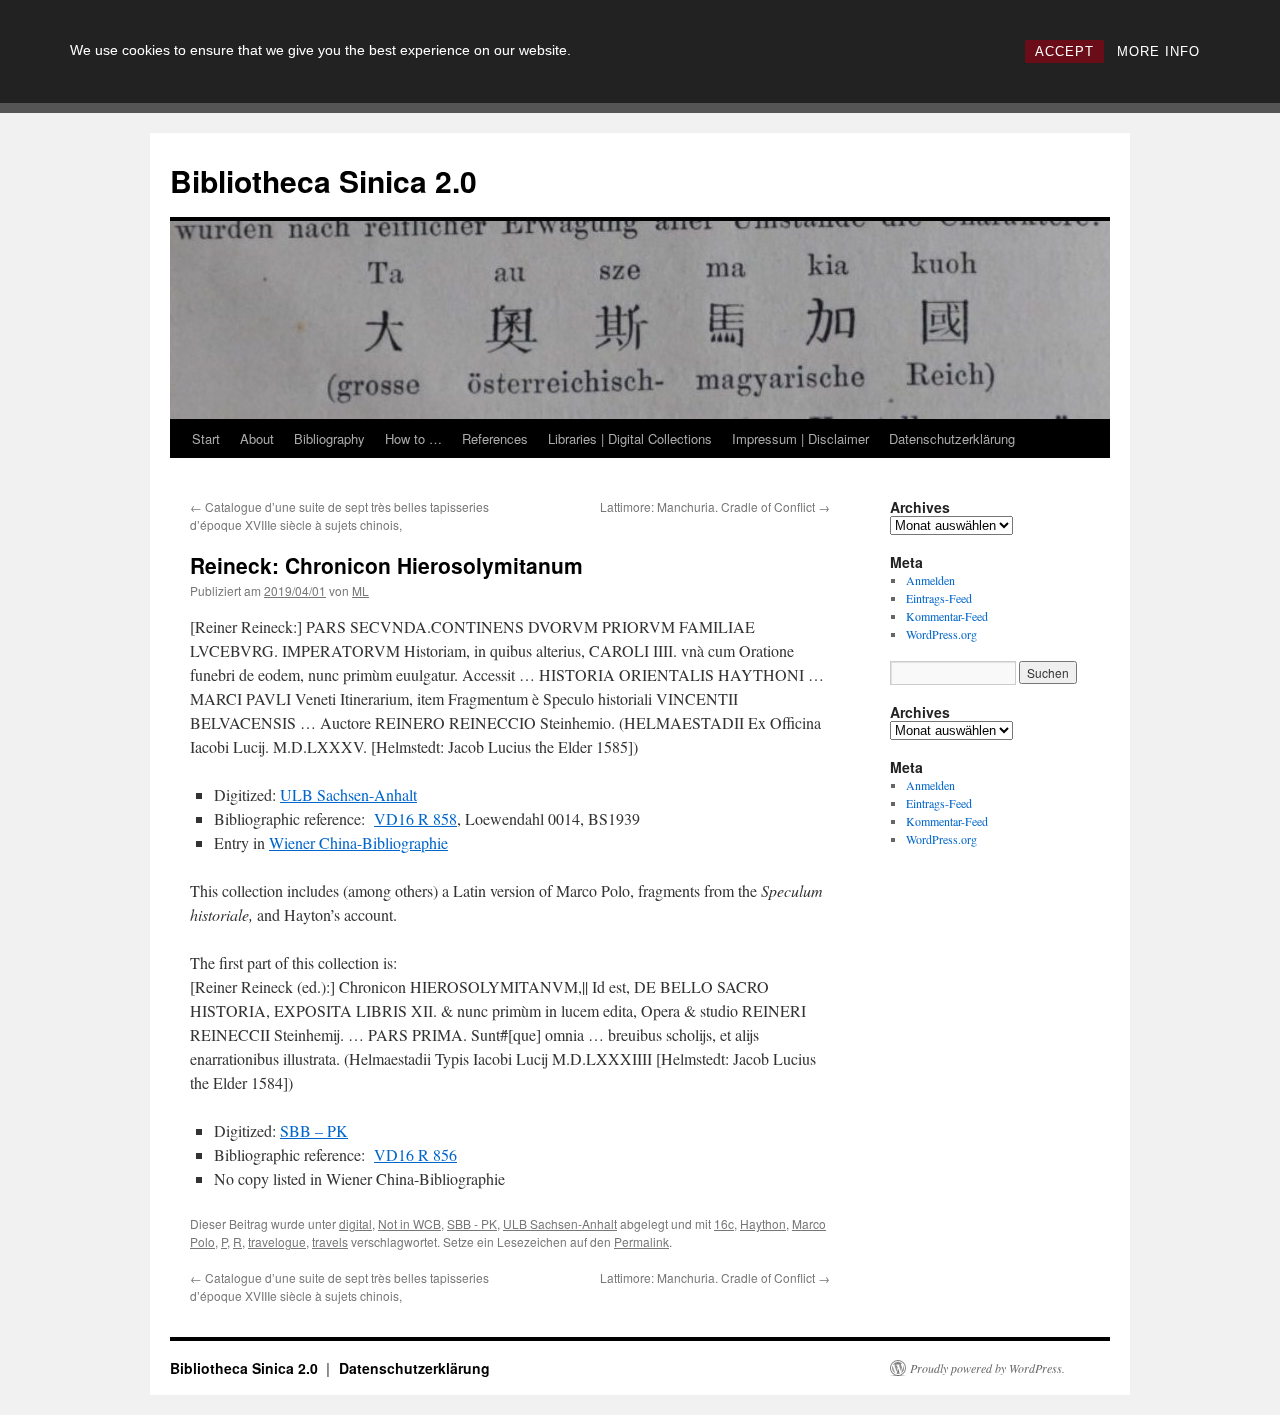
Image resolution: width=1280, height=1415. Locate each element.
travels (330, 1241)
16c (724, 1223)
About (257, 438)
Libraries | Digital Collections (630, 438)
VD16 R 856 (415, 1154)
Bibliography (329, 438)
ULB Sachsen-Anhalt (348, 794)
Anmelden (930, 580)
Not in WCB (409, 1223)
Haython (763, 1223)
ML (360, 590)
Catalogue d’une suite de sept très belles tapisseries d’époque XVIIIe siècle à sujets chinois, (339, 515)
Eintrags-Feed (939, 598)
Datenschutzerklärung (952, 438)
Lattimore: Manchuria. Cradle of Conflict (715, 506)
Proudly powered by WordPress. (987, 1368)
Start (206, 438)
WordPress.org (941, 634)
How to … (413, 438)
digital (355, 1223)
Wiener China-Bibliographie (358, 842)
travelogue (277, 1241)
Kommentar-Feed (947, 616)
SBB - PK (472, 1223)
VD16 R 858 (415, 818)
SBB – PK (314, 1130)
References (495, 438)
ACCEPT (1064, 51)
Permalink (641, 1241)
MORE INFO (1158, 51)
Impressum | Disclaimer (800, 438)
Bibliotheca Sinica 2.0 (323, 180)
